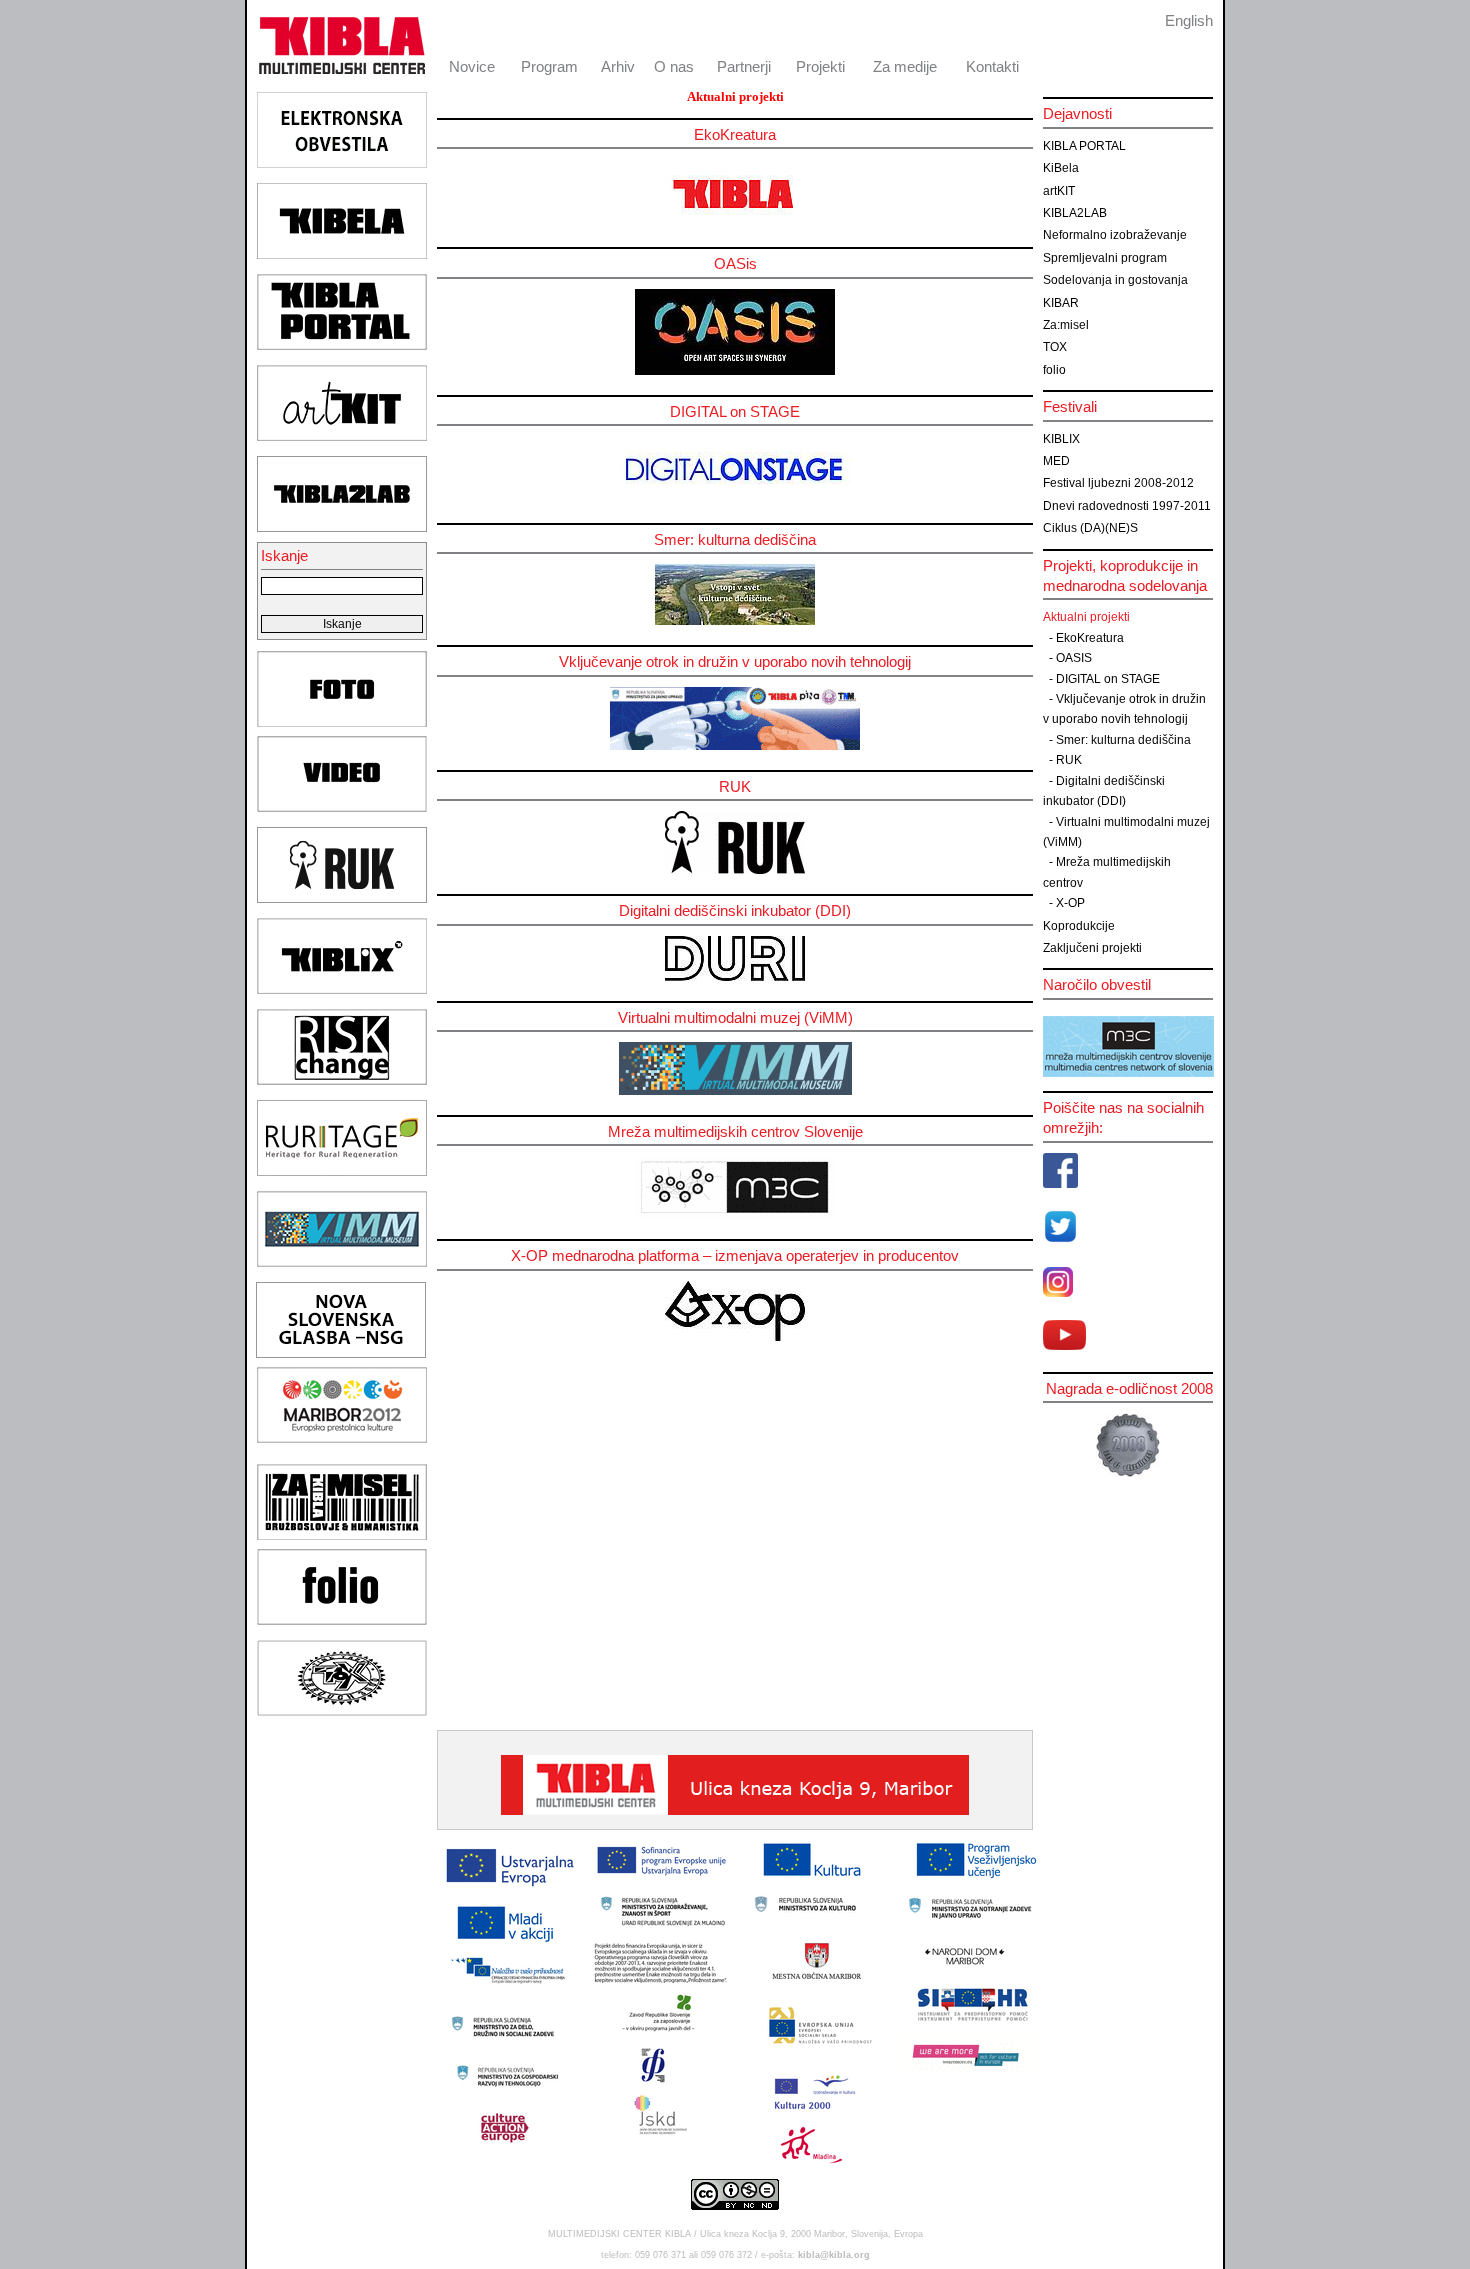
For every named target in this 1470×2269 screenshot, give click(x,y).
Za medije (905, 66)
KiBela (1061, 168)
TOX (1055, 347)
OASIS (1074, 658)
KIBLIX (1061, 439)
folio (1054, 370)
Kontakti (992, 66)
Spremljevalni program (1105, 258)
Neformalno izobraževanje (1115, 235)
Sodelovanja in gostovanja (1115, 280)
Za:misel (1066, 325)
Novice (472, 66)
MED (1056, 461)
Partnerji (744, 66)
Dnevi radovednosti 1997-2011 (1127, 506)
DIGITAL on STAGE (1108, 679)
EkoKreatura (1090, 638)
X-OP (1070, 903)
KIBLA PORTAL (1084, 146)
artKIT (1059, 191)
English (1189, 20)
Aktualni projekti (1086, 617)
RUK (1069, 760)
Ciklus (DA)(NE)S (1090, 528)
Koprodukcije (1079, 926)
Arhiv (618, 66)
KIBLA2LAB (1075, 213)
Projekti (820, 66)
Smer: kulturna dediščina (1123, 740)
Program (549, 66)
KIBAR (1061, 303)
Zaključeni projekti (1092, 948)
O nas (674, 66)
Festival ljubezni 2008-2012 (1118, 483)
